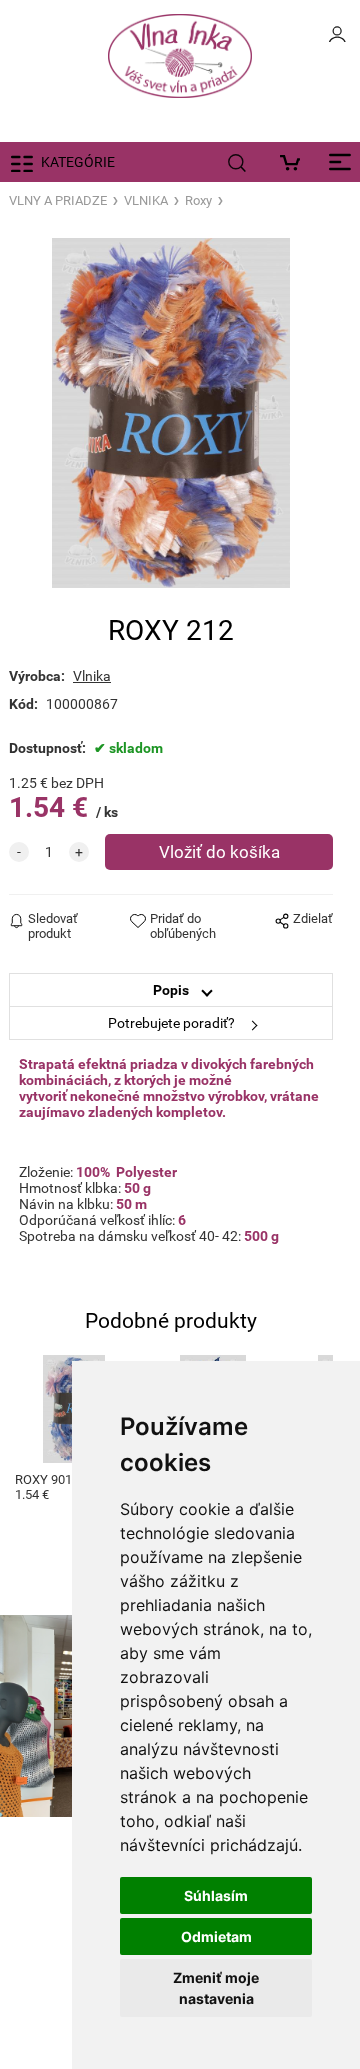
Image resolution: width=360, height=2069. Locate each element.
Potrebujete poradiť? (171, 1023)
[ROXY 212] (171, 413)
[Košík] (294, 162)
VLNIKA (146, 200)
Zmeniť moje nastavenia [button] (216, 1988)
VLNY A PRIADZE (58, 200)
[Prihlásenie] (337, 40)
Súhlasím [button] (216, 1895)
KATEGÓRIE (78, 162)
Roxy (198, 200)
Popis (171, 990)
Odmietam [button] (216, 1936)
